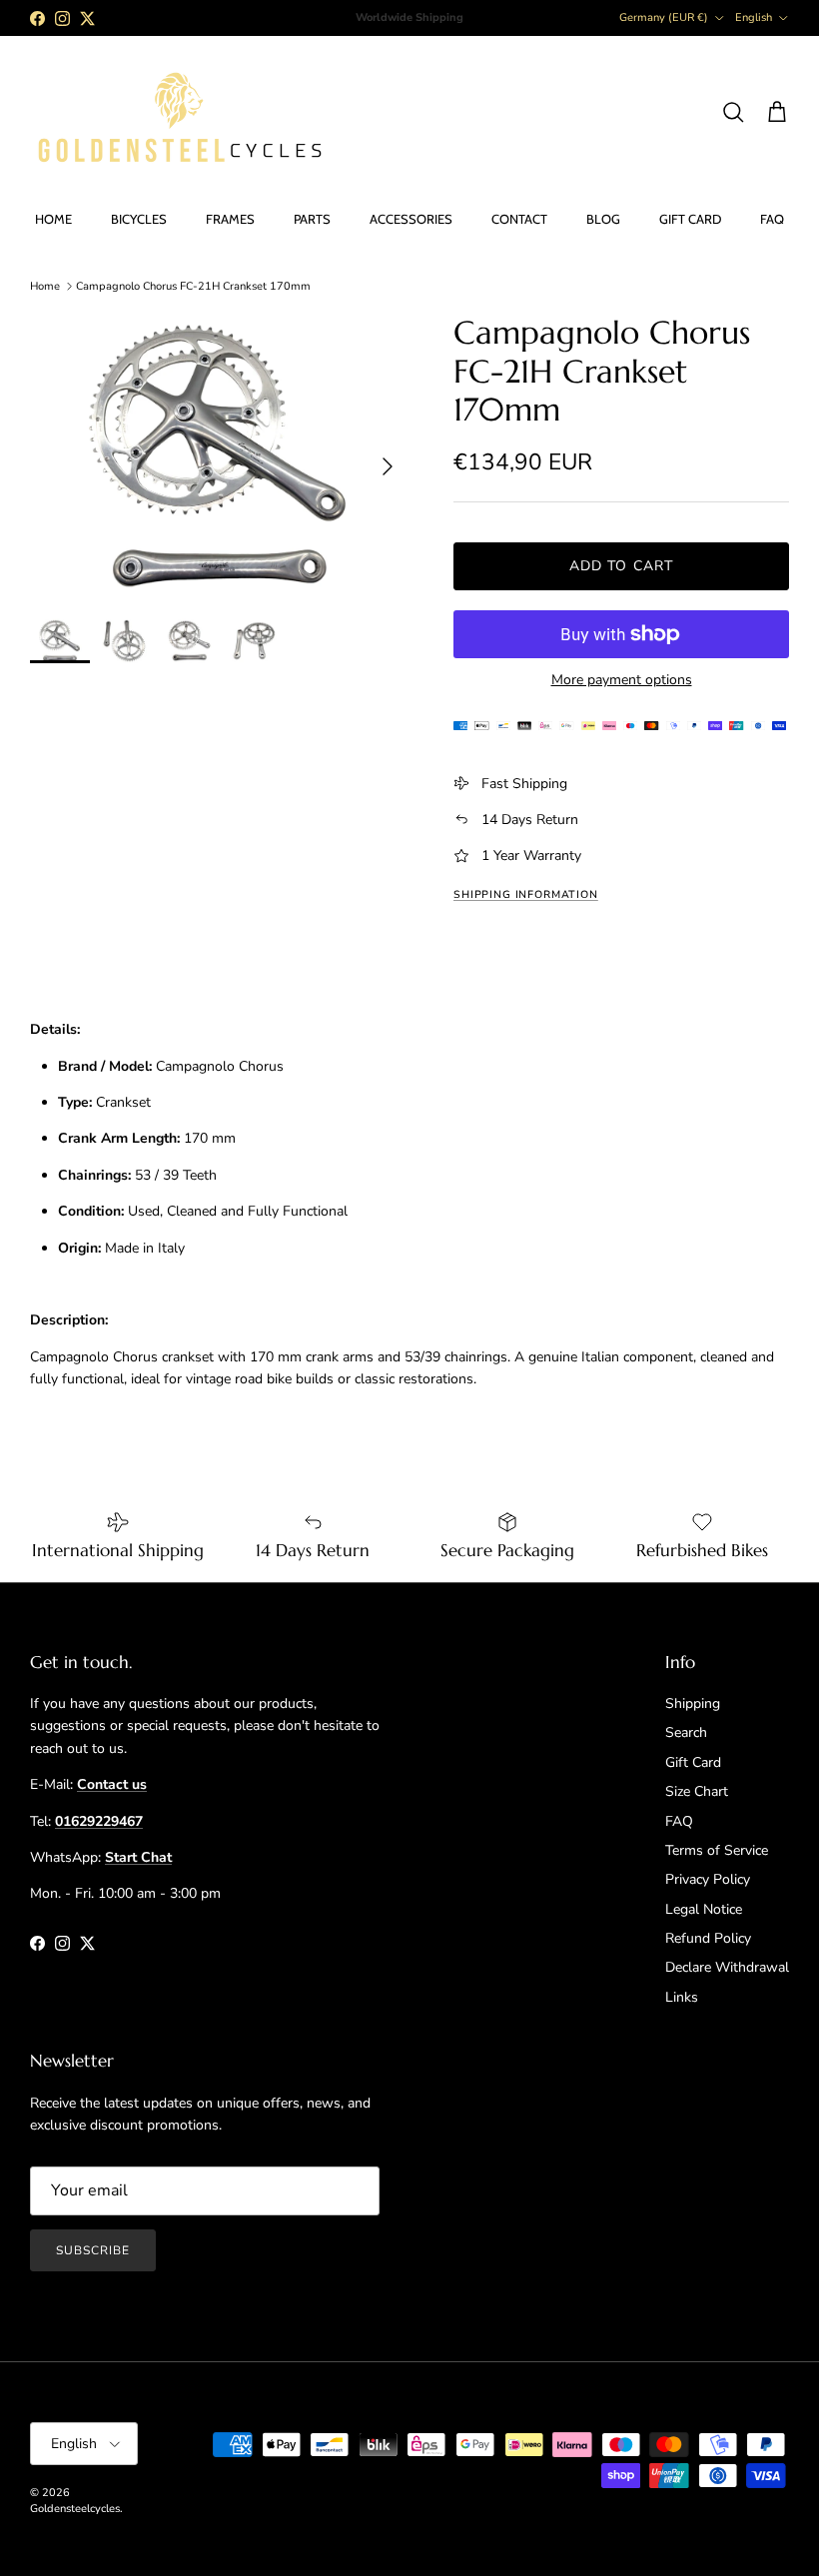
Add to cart (621, 566)
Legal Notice (704, 1909)
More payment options (622, 681)
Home (45, 286)
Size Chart (697, 1791)
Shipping (693, 1704)
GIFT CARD (690, 219)
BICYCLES (139, 219)
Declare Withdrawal (727, 1967)
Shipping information (526, 894)
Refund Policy (708, 1938)
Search (686, 1732)
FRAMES (230, 219)
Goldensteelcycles (75, 2509)
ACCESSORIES (411, 219)
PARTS (312, 219)
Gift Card (693, 1762)
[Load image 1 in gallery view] (220, 456)
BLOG (603, 219)
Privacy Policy (708, 1879)
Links (682, 1997)
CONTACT (519, 219)
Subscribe (93, 2250)
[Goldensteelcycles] (180, 113)
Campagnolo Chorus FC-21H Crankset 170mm (193, 286)
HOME (53, 219)
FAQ (772, 219)
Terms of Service (717, 1850)
